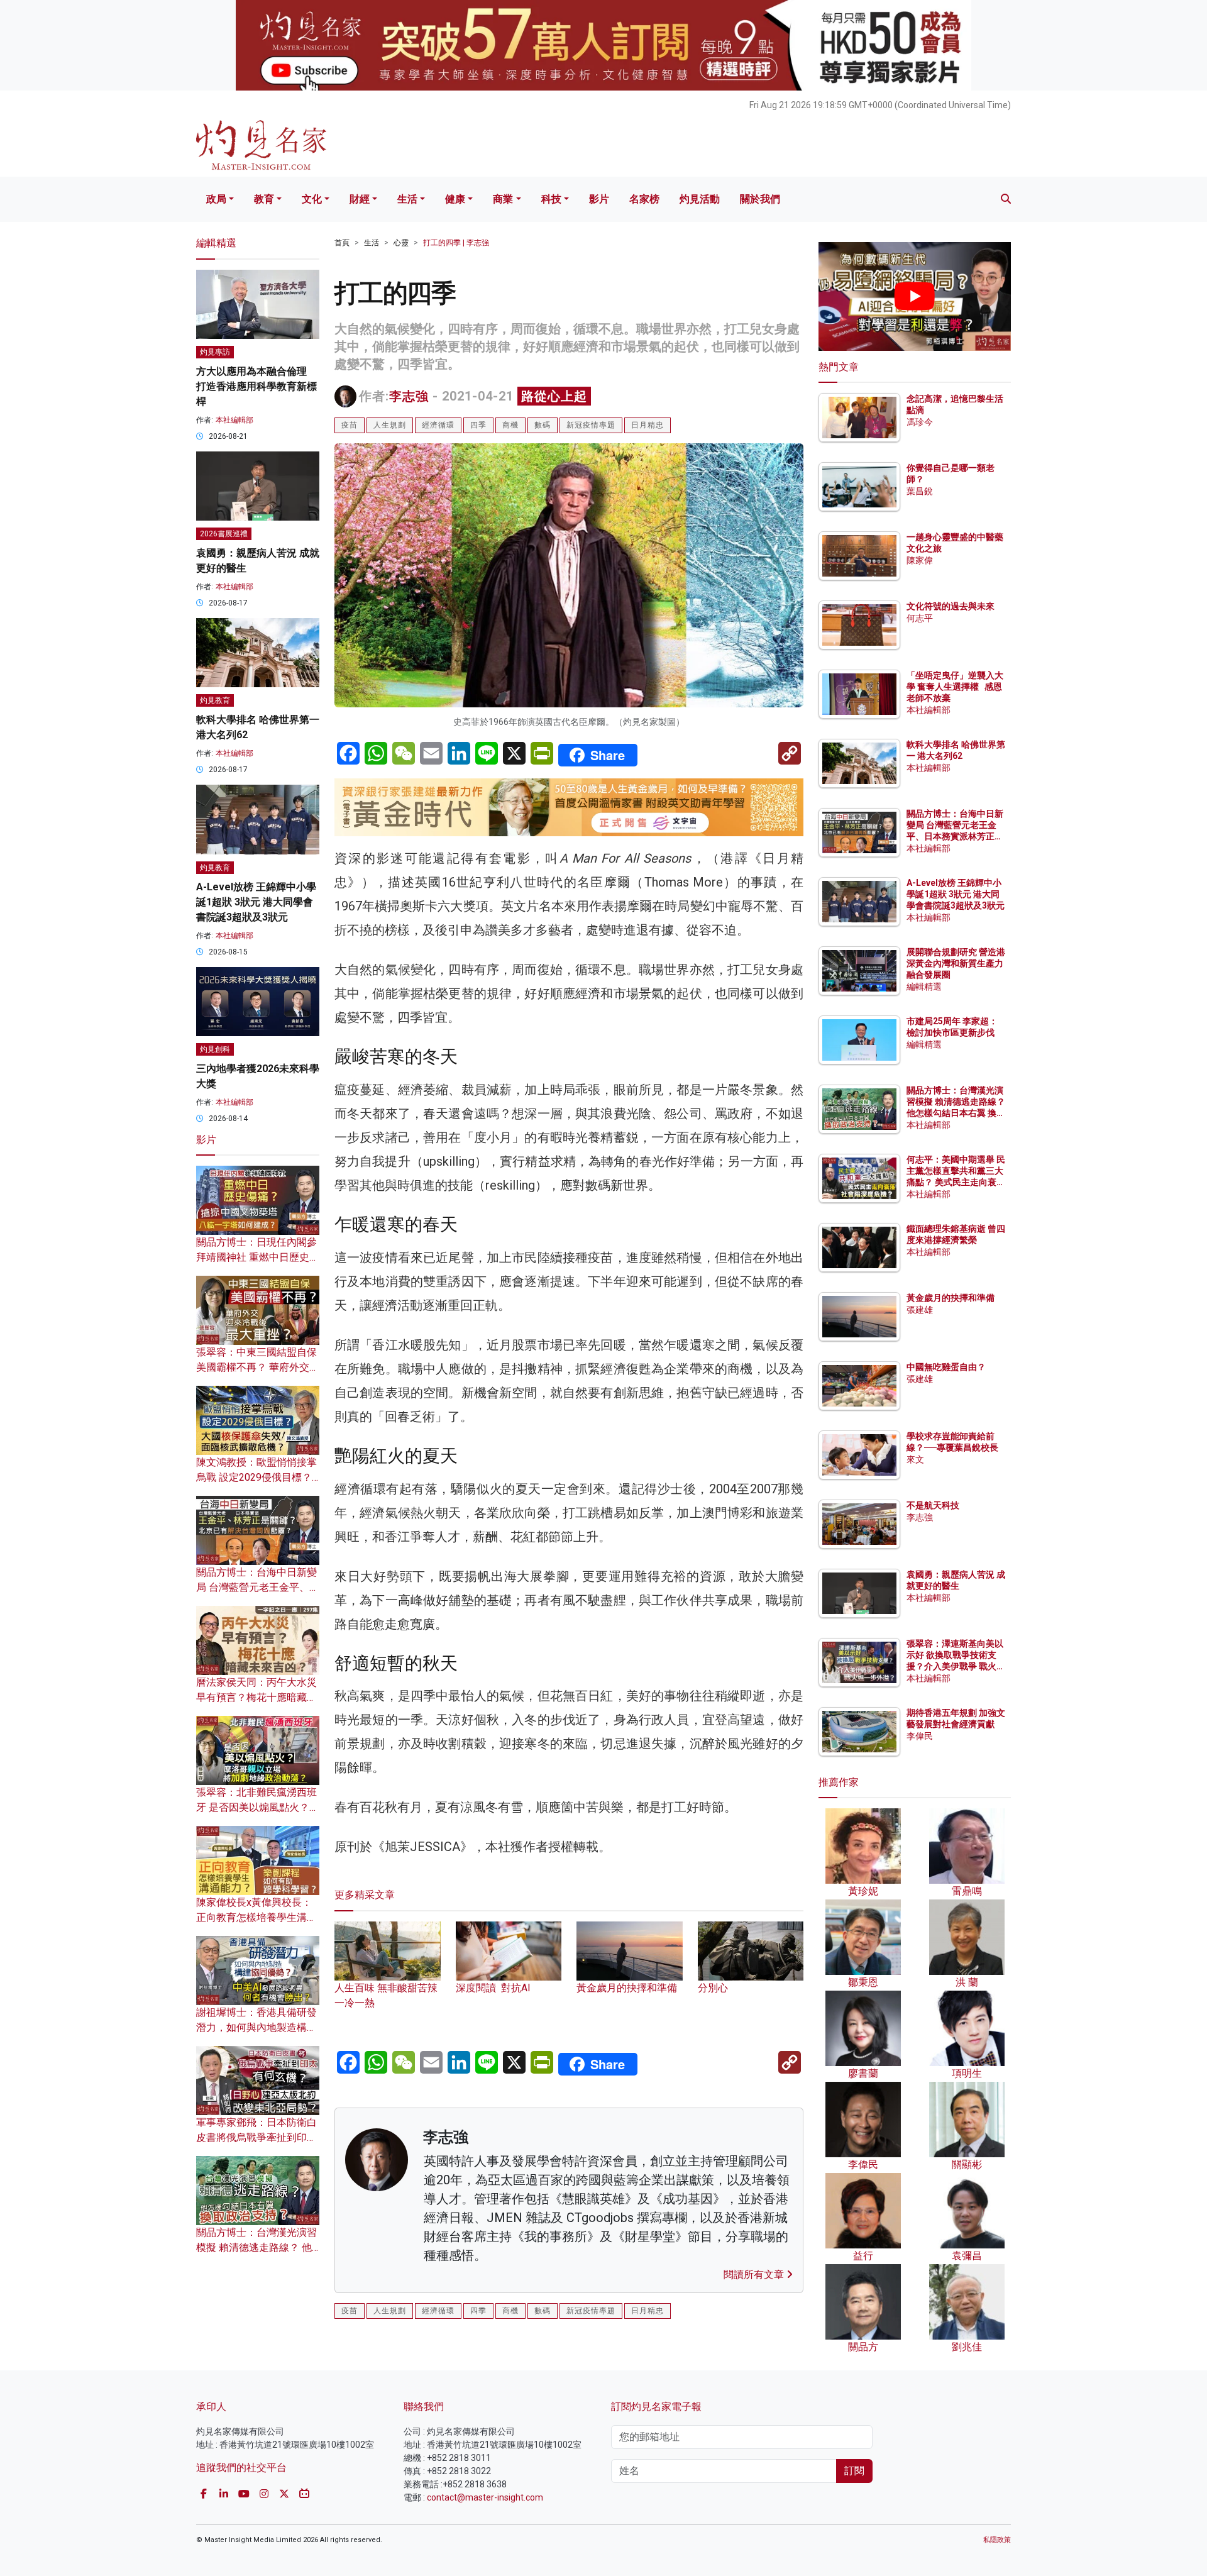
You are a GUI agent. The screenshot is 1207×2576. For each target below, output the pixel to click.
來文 (915, 1459)
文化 (312, 199)
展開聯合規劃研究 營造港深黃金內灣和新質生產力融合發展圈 (956, 963)
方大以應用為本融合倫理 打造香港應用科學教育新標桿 (256, 386)
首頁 (342, 243)
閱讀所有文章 (755, 2275)
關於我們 (760, 199)
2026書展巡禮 (224, 534)
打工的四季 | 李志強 (456, 243)
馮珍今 (920, 422)
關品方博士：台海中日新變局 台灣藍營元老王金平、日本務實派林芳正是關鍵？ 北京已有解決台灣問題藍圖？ (956, 837)
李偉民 (920, 1736)
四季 (478, 425)
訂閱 (854, 2471)
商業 (503, 199)
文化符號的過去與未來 (951, 606)
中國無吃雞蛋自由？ (946, 1367)
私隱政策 (997, 2540)
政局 (216, 199)
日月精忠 (648, 425)
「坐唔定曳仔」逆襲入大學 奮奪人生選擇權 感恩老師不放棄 (955, 687)
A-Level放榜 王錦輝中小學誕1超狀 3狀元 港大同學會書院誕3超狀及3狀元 (256, 902)
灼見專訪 (215, 352)
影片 (599, 199)
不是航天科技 (933, 1505)
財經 (360, 199)
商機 (510, 425)
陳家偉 (920, 560)
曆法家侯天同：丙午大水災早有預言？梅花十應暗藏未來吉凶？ (256, 1697)
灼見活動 (700, 199)
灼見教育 (215, 700)
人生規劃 (390, 425)
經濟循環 (438, 425)
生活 (407, 199)
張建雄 (920, 1310)
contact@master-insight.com (485, 2497)
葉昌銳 (920, 491)
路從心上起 (554, 396)
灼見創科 (215, 1049)
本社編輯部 (234, 420)
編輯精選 (924, 987)
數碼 (543, 425)
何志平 (920, 618)
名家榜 (644, 199)
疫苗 (350, 425)
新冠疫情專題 (591, 425)
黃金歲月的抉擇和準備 (951, 1298)
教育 (264, 199)
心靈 (401, 243)
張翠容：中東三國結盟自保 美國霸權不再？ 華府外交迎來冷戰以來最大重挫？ (258, 1367)
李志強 (409, 396)
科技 (551, 199)
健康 (455, 199)
